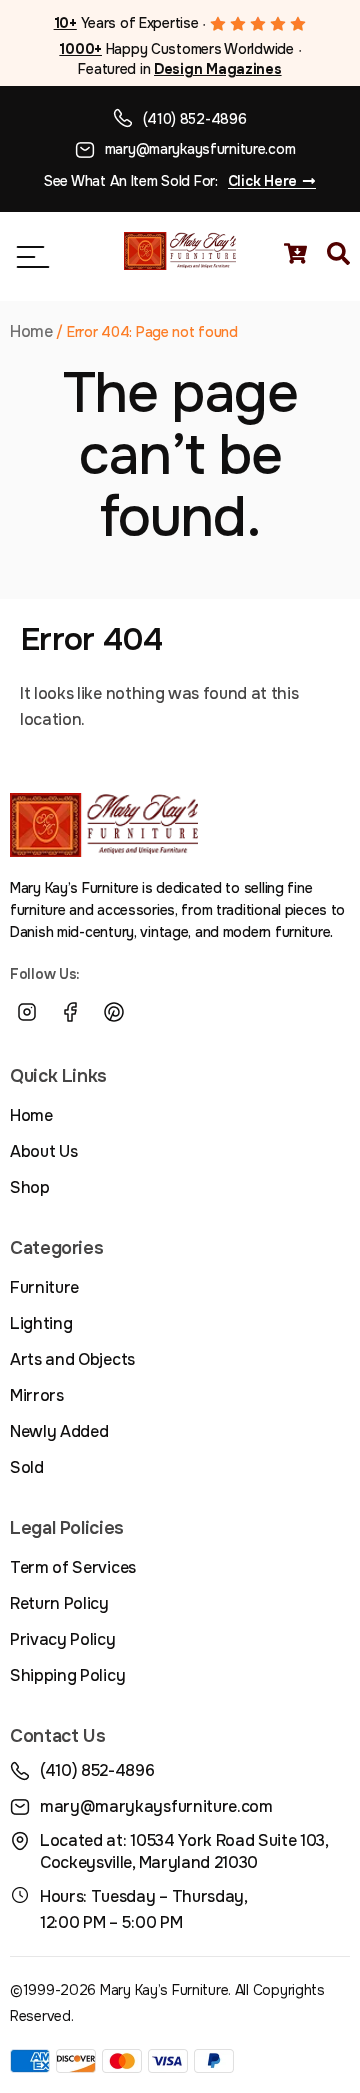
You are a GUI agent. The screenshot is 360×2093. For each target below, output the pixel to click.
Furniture (44, 1287)
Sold (27, 1467)
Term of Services (73, 1567)
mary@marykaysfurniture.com (200, 149)
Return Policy (59, 1603)
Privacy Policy (63, 1639)
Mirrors (37, 1395)
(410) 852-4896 (194, 119)
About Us (43, 1151)
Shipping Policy (67, 1675)
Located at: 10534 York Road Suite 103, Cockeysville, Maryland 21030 (184, 1851)
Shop (30, 1187)
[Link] (158, 1012)
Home (31, 331)
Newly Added (59, 1431)
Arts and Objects (72, 1359)
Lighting (41, 1323)
